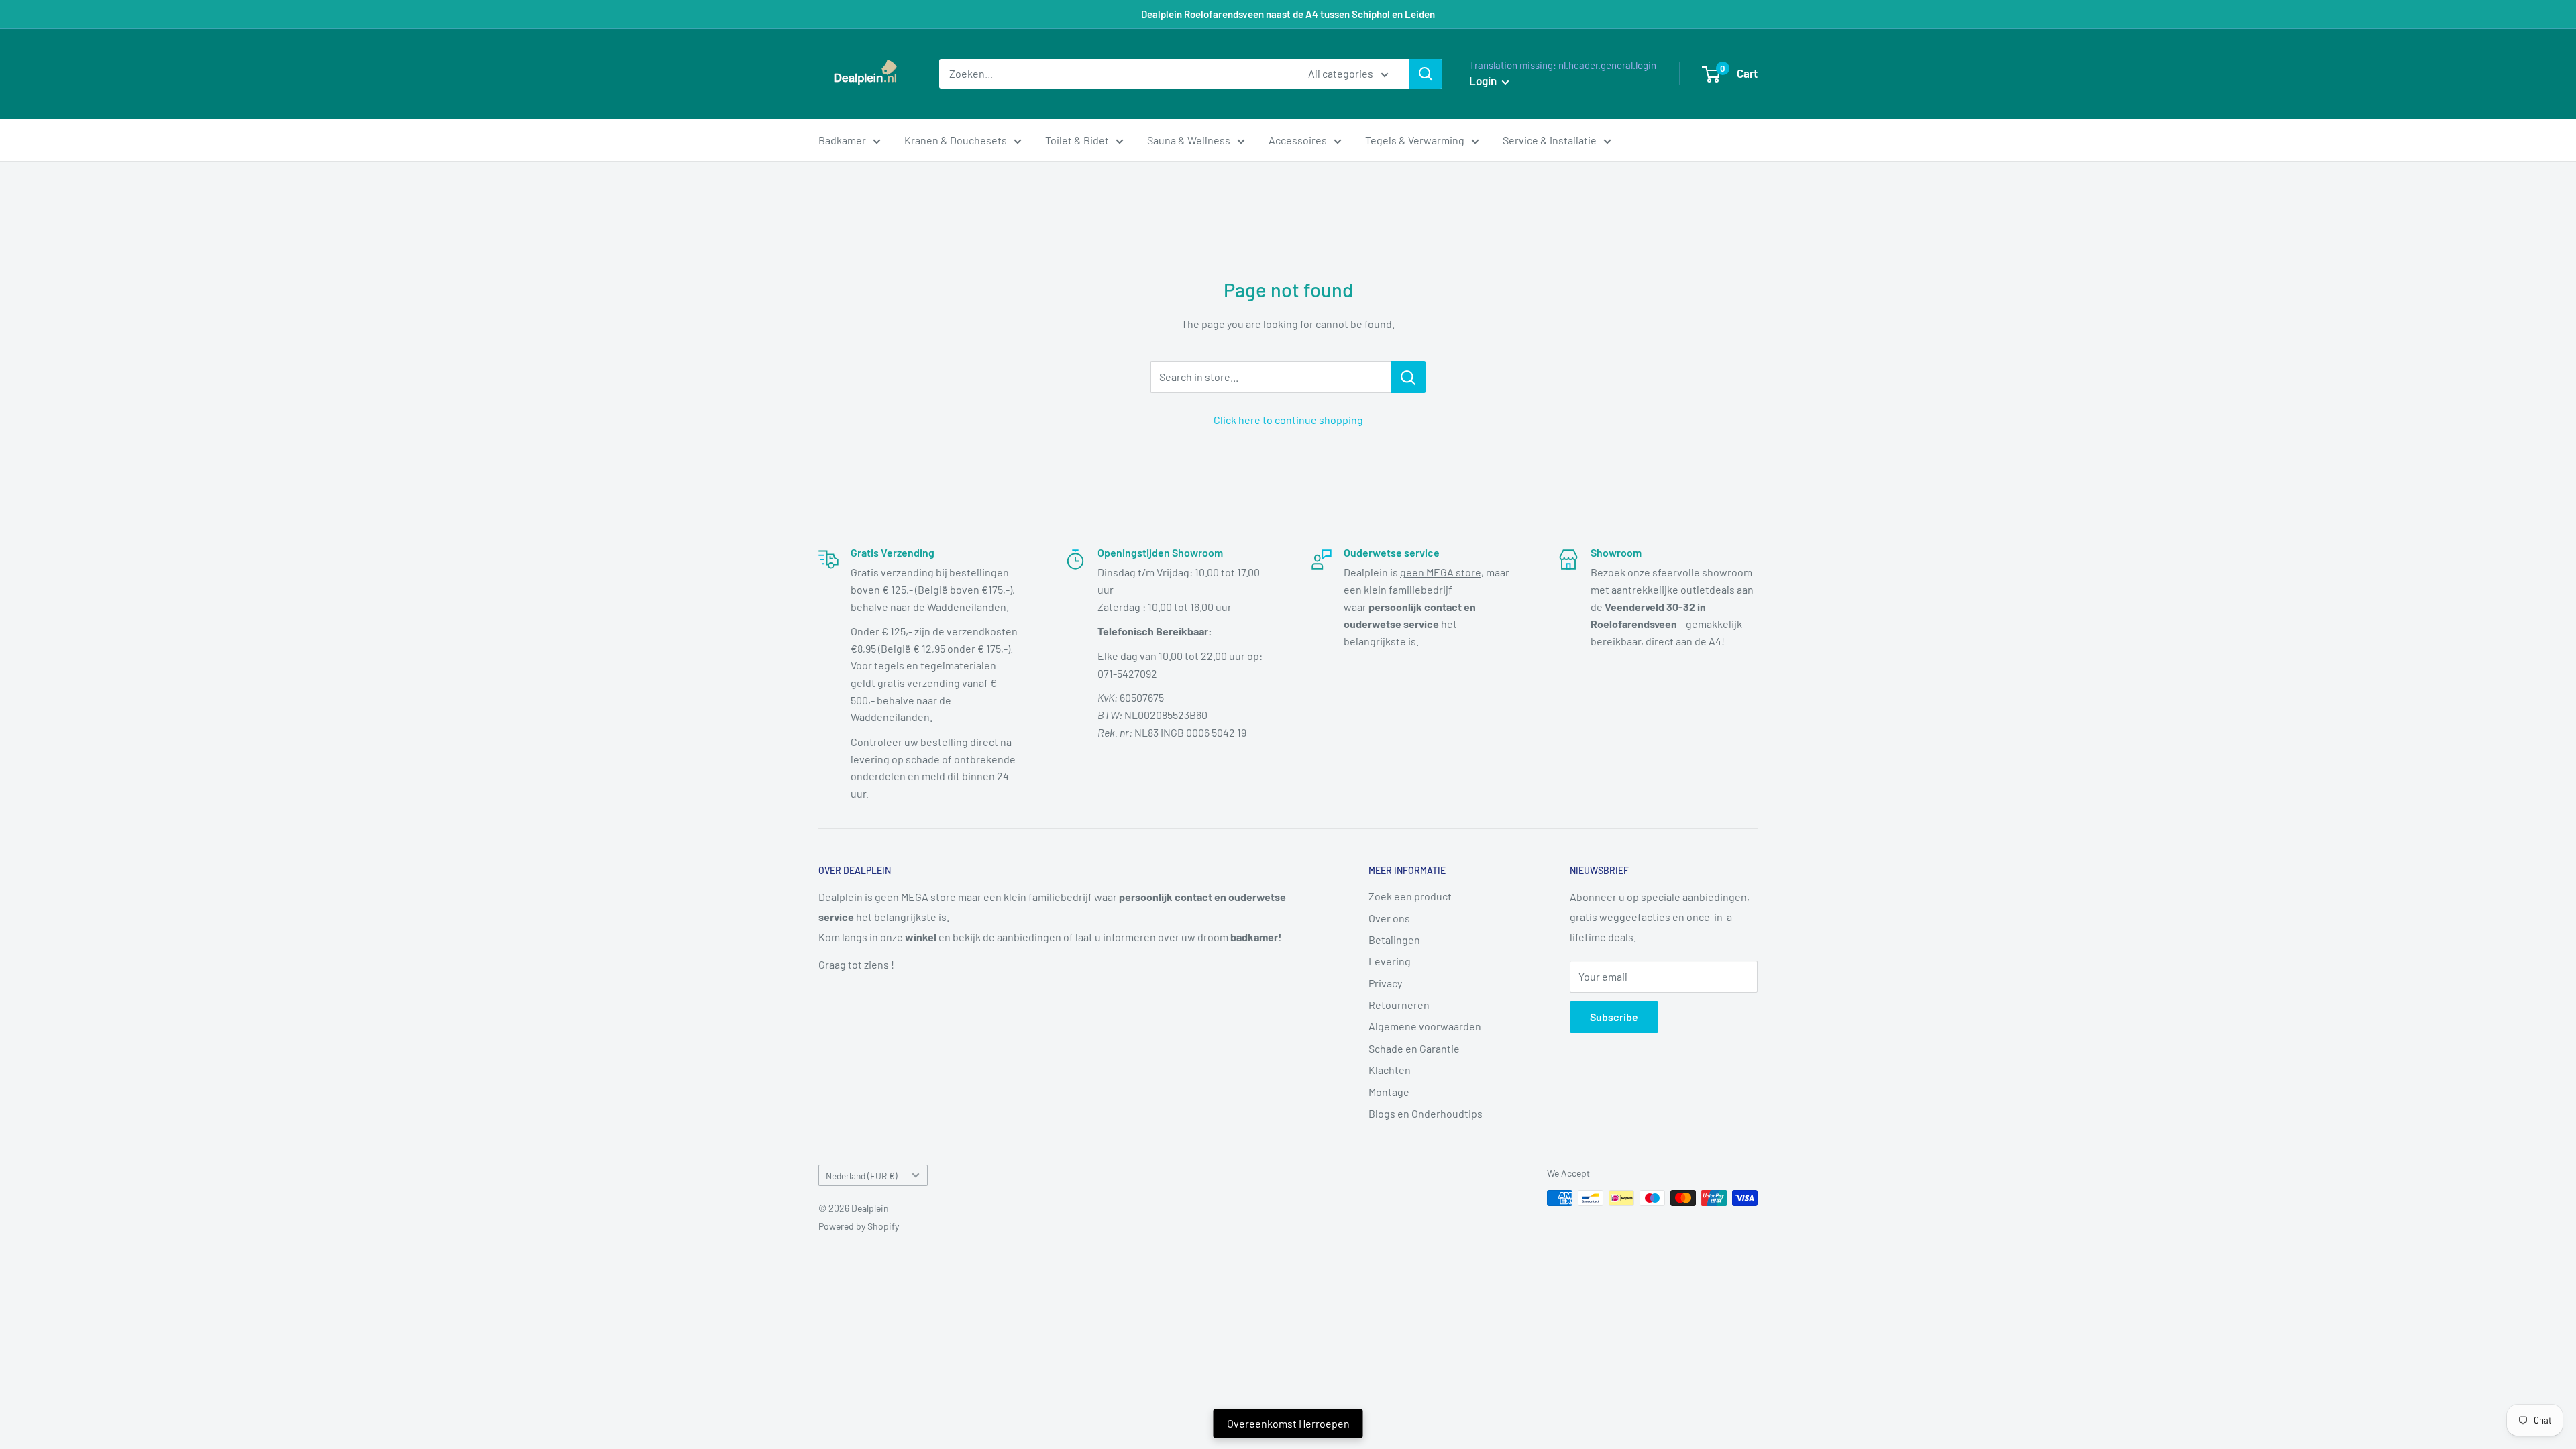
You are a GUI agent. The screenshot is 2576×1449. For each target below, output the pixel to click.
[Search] (1426, 74)
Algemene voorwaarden (1425, 1026)
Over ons (1389, 918)
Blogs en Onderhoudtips (1426, 1113)
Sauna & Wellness (1189, 140)
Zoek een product (1410, 896)
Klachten (1390, 1070)
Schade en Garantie (1414, 1048)
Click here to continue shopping (1288, 420)
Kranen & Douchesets (956, 140)
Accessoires (1298, 140)
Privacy (1385, 983)
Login (1484, 80)
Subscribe (1614, 1017)
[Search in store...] (1408, 377)
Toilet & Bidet (1077, 140)
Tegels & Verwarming (1415, 140)
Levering (1390, 961)
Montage (1389, 1092)
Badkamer (842, 140)
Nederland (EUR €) (862, 1176)
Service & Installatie (1550, 140)
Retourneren (1399, 1005)
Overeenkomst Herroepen (1288, 1423)
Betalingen (1394, 940)
